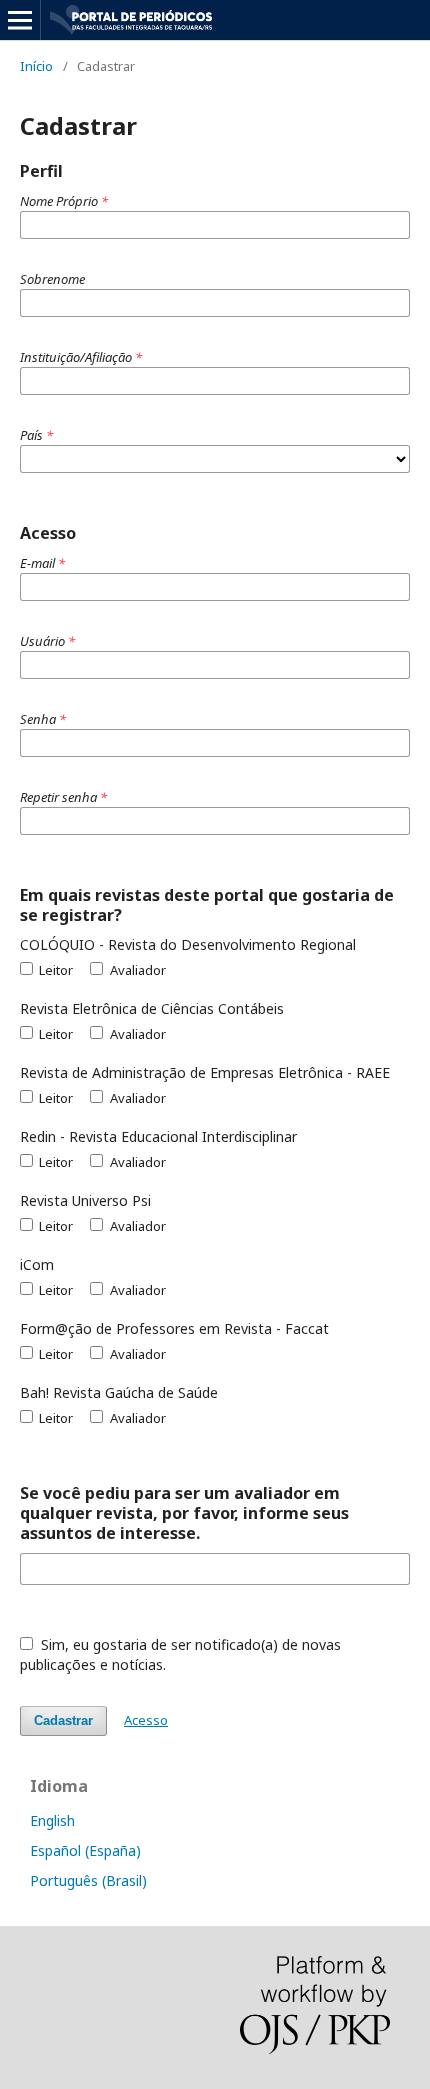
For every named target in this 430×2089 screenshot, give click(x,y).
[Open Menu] (20, 20)
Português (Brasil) (88, 1880)
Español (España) (85, 1850)
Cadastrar (63, 1720)
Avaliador (136, 970)
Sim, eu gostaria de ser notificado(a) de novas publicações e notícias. (180, 1654)
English (52, 1820)
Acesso (146, 1720)
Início (36, 66)
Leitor (54, 970)
